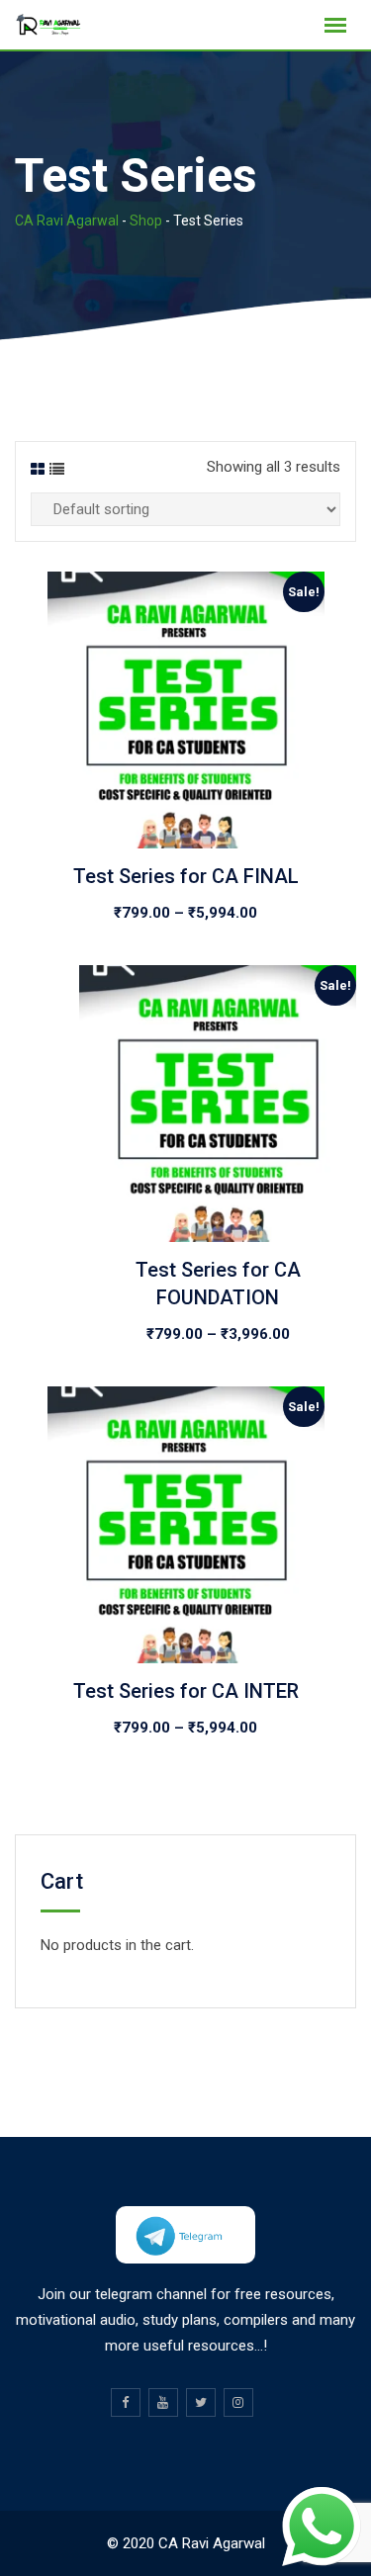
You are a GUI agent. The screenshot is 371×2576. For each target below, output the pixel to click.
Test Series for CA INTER (186, 1691)
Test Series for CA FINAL (186, 876)
